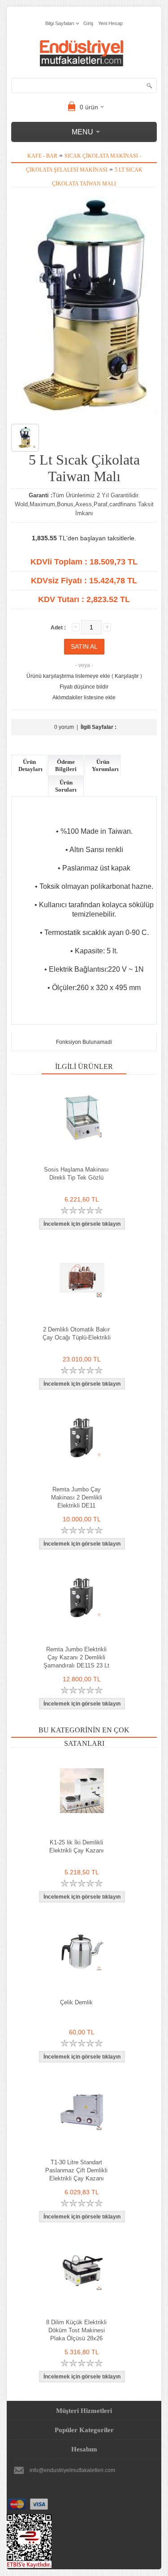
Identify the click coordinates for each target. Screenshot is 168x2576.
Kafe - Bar (42, 156)
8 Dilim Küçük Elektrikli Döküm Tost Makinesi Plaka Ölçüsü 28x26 (76, 2330)
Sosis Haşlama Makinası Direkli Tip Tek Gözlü (76, 1174)
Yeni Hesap (110, 23)
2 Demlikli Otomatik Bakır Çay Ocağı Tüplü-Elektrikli (77, 1333)
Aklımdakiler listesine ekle (84, 698)
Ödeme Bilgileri (66, 765)
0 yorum (64, 727)
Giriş (88, 23)
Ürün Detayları (30, 765)
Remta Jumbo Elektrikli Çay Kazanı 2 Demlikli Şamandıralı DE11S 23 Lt (76, 1657)
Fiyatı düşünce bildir (84, 687)
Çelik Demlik (76, 2002)
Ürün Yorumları (105, 765)
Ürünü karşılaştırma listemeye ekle (68, 676)
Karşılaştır (127, 676)
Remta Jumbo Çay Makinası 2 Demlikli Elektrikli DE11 (77, 1497)
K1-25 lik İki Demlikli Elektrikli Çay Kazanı (77, 1846)
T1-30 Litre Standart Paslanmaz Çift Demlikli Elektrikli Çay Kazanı (76, 2170)
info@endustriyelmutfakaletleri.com (72, 2470)
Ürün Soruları (66, 786)
